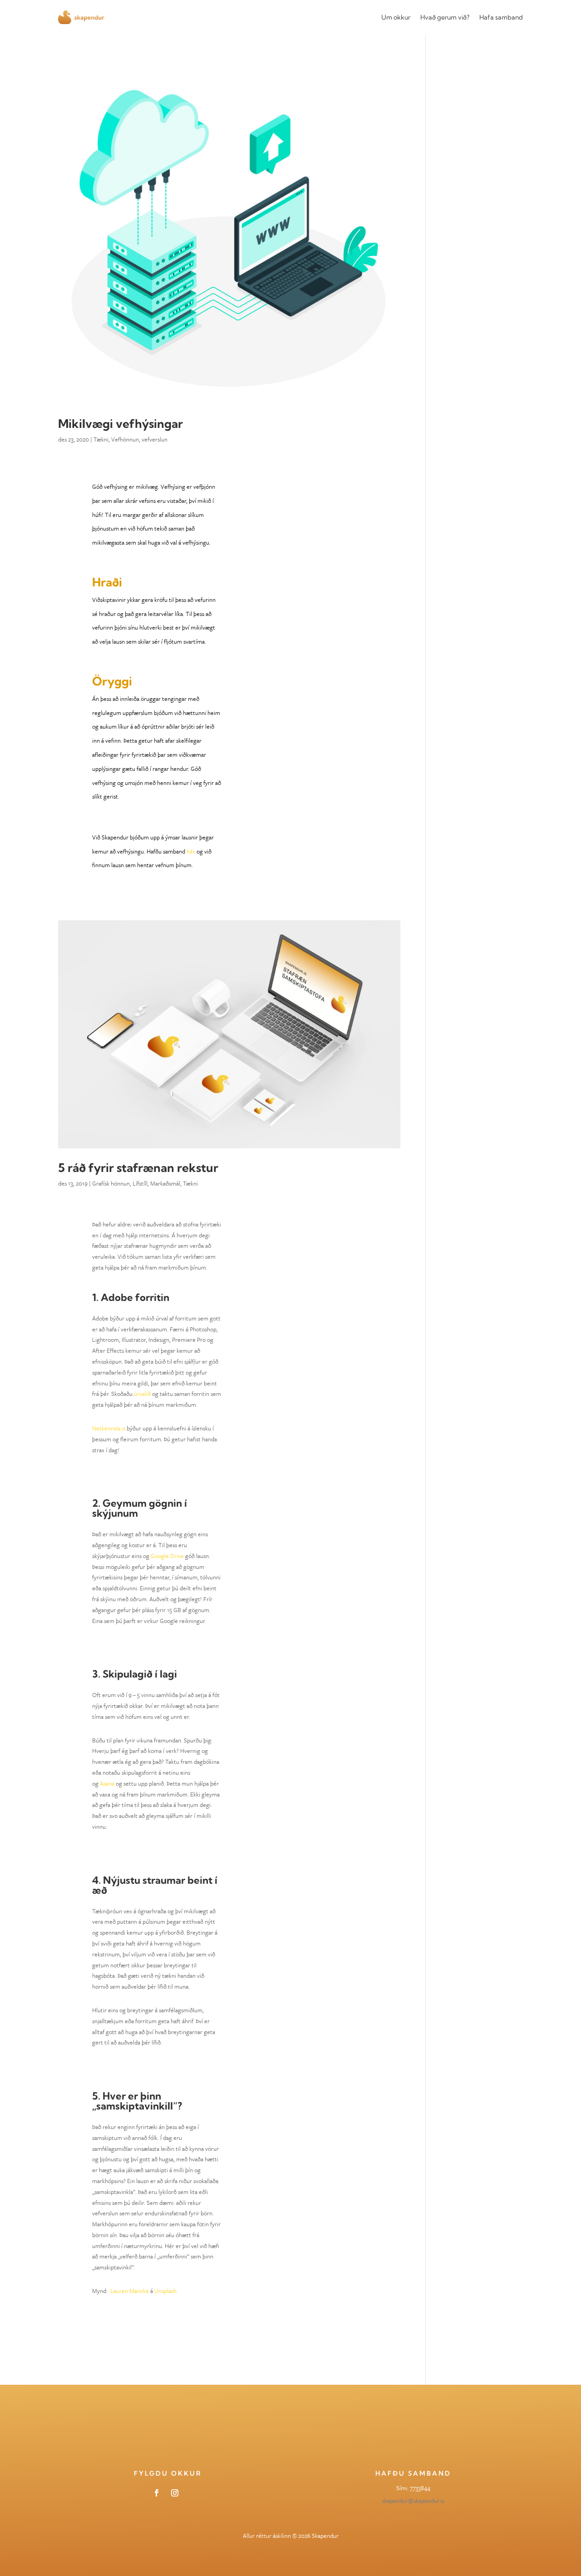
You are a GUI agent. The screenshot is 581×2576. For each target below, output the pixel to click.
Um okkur (396, 17)
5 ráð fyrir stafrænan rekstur (138, 1168)
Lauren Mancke (130, 2291)
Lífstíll (140, 1183)
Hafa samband (501, 17)
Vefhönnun (125, 439)
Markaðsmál (165, 1183)
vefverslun (155, 439)
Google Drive (167, 1556)
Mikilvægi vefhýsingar (121, 424)
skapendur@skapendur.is (413, 2501)
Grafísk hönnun (111, 1183)
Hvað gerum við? (445, 17)
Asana (107, 1783)
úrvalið (142, 1394)
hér (191, 851)
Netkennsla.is (109, 1428)
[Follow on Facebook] (157, 2493)
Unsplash (165, 2291)
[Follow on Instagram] (175, 2493)
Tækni (101, 439)
